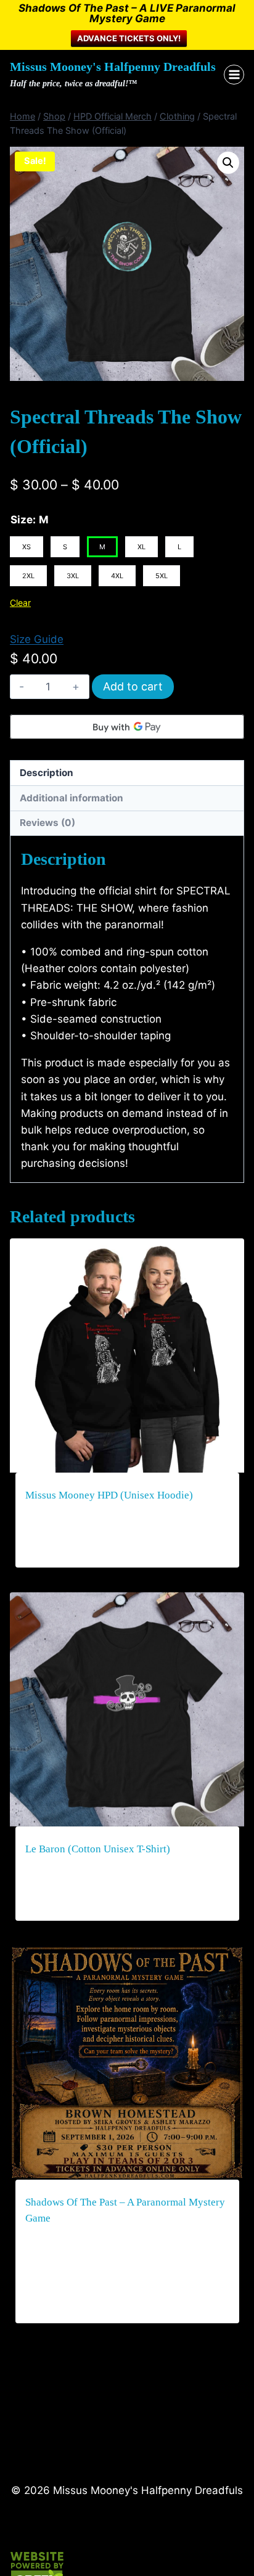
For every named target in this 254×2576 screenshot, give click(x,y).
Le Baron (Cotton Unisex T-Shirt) (98, 1849)
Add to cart (133, 686)
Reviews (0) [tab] (47, 823)
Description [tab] (47, 773)
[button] (228, 163)
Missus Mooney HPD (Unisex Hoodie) (109, 1495)
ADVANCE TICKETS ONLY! (129, 38)
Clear (20, 603)
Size (22, 520)
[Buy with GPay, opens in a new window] (127, 727)
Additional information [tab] (72, 798)
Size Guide (37, 639)
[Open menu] (234, 75)
